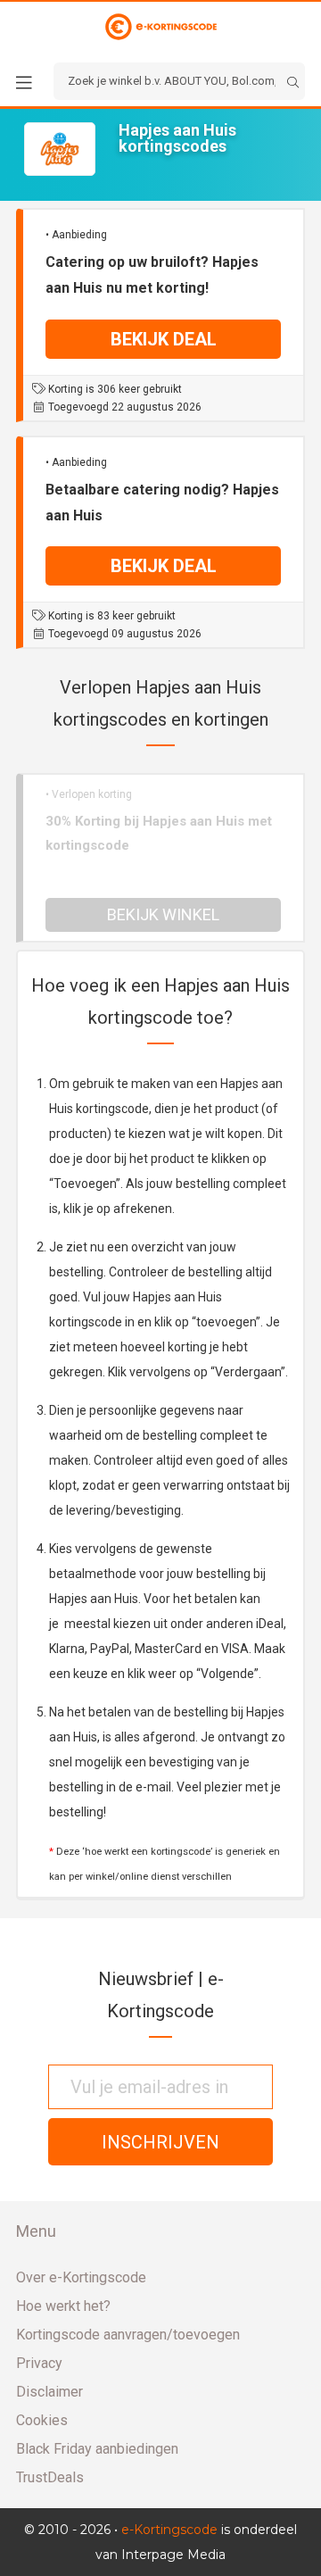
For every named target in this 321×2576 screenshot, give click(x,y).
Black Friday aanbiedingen (97, 2449)
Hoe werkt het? (63, 2306)
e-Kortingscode (169, 2530)
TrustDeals (50, 2477)
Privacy (39, 2363)
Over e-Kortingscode (81, 2277)
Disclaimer (49, 2392)
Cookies (42, 2420)
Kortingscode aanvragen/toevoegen (128, 2335)
